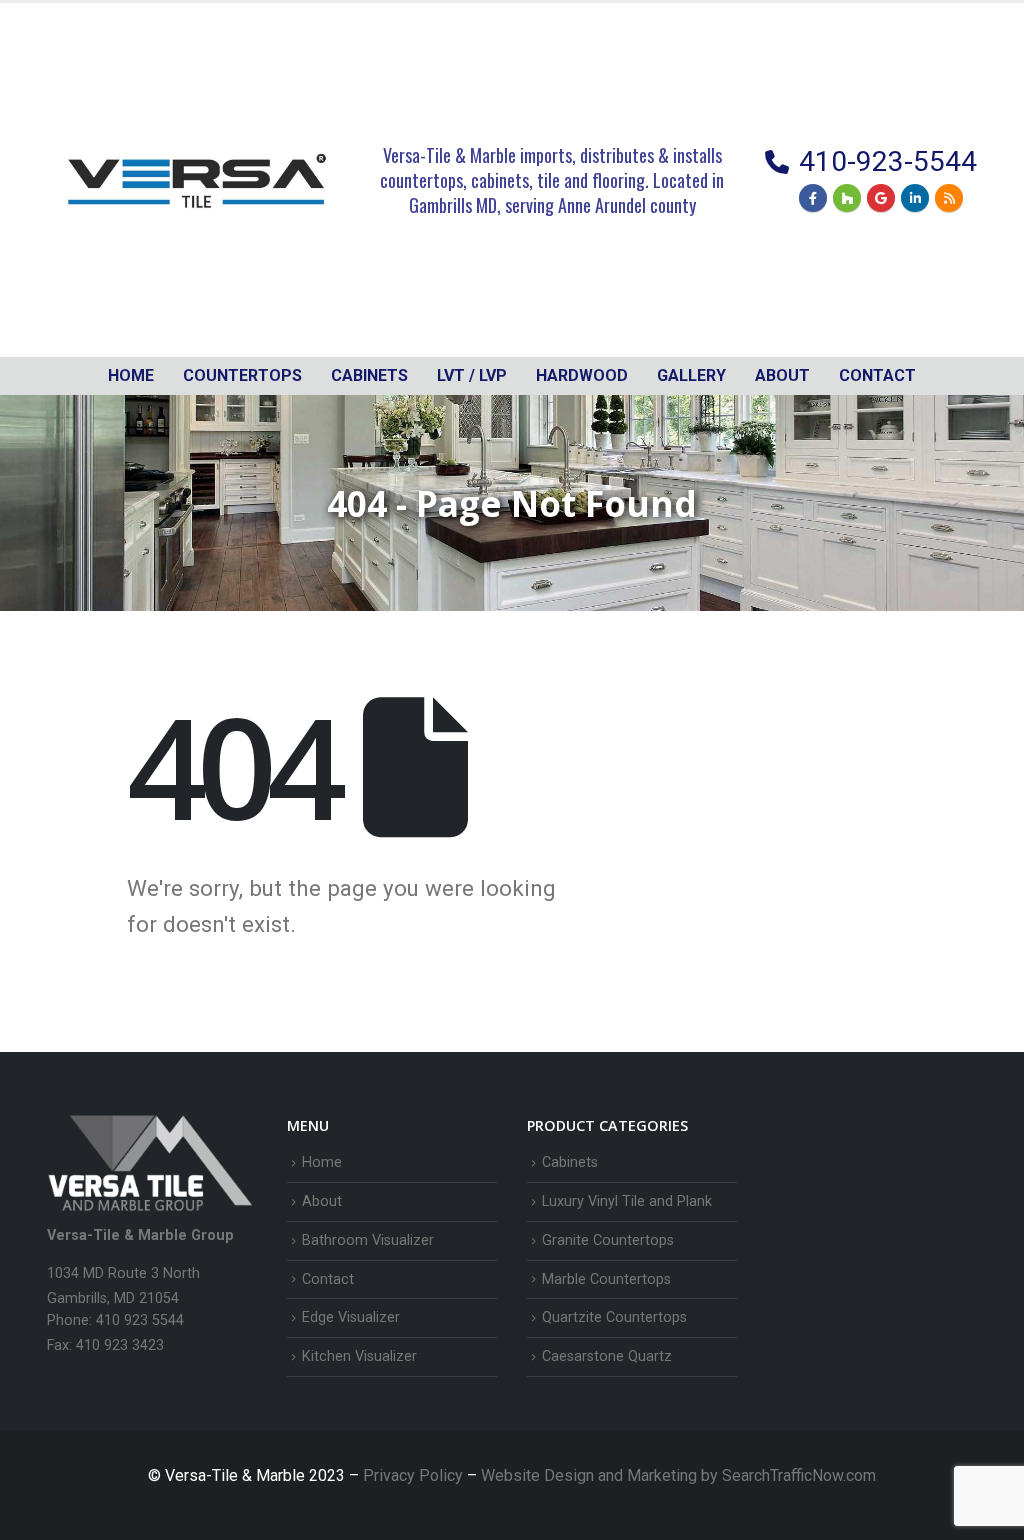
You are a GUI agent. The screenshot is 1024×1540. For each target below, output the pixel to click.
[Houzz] (847, 198)
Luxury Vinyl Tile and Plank (627, 1201)
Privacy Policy (415, 1475)
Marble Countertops (606, 1279)
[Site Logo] (197, 180)
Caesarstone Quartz (607, 1356)
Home (131, 375)
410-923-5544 (888, 161)
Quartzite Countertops (614, 1317)
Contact (877, 375)
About (782, 375)
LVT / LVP (472, 375)
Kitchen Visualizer (359, 1356)
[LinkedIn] (915, 198)
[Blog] (949, 198)
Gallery (691, 375)
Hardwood (582, 375)
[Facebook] (813, 198)
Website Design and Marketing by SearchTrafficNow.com (678, 1475)
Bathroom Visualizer (368, 1240)
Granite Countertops (608, 1240)
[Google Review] (881, 198)
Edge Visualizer (351, 1317)
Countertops (242, 375)
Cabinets (570, 1162)
